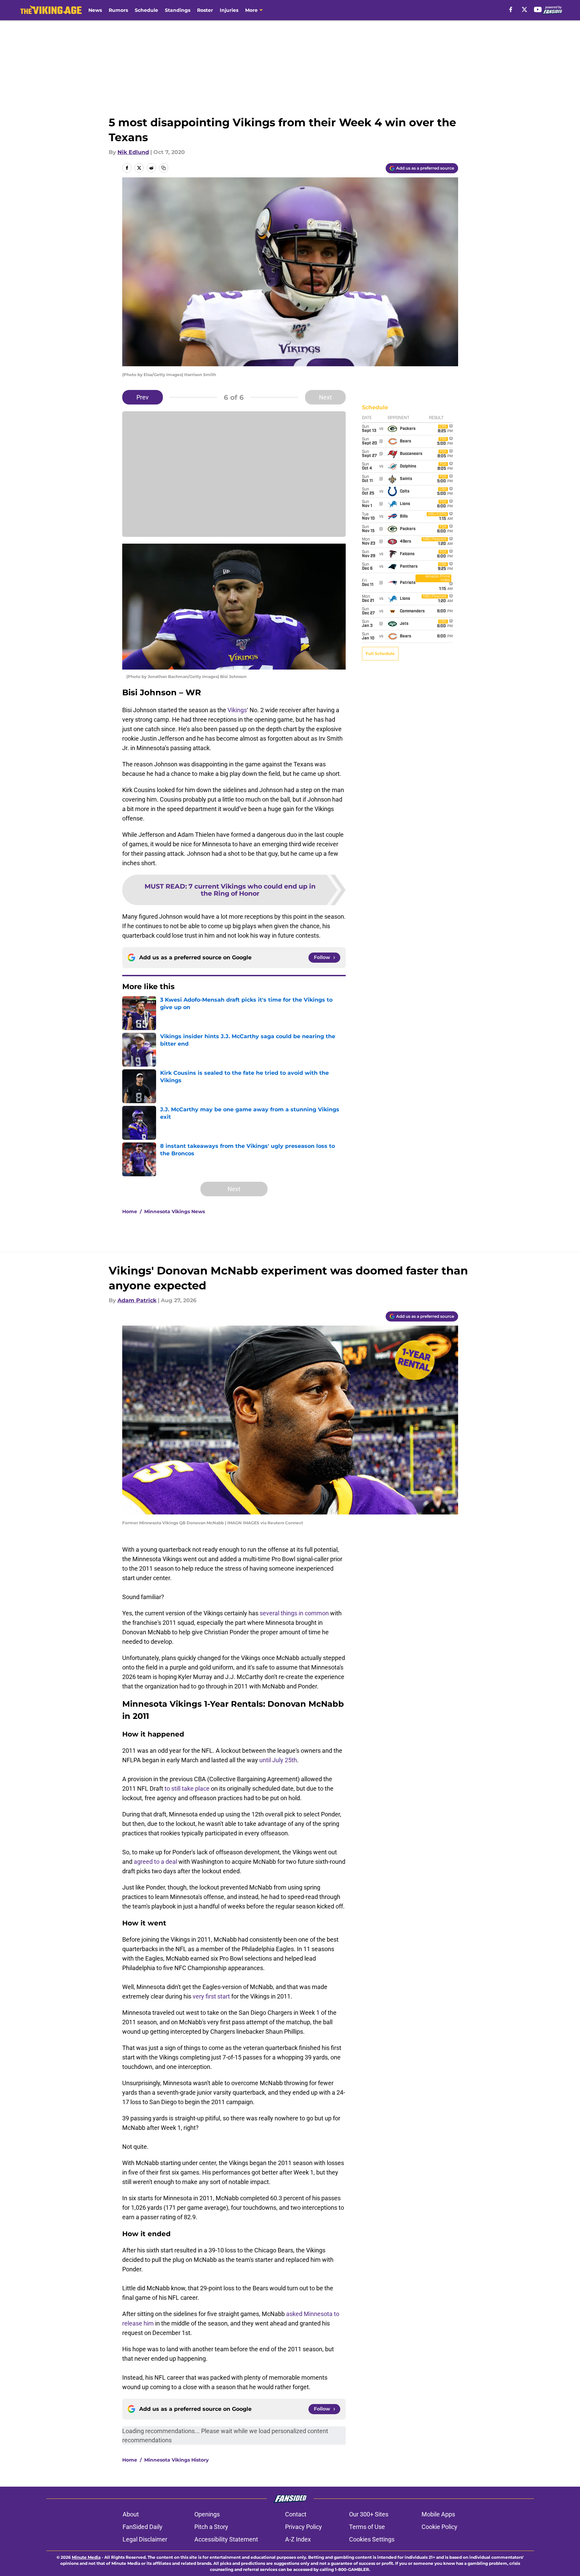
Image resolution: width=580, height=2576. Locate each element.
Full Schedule (380, 653)
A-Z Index (298, 2539)
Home (130, 1211)
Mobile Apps (438, 2514)
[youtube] (538, 9)
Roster (205, 10)
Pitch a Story (211, 2527)
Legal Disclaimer (145, 2539)
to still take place (187, 1788)
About (131, 2514)
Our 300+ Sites (369, 2514)
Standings (178, 10)
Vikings (237, 710)
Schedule (146, 10)
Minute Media (86, 2557)
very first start (212, 1996)
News (95, 10)
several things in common (294, 1613)
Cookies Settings (372, 2539)
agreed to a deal (155, 1862)
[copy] (164, 168)
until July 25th (278, 1760)
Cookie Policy (439, 2527)
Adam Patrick (137, 1300)
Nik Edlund (133, 152)
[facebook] (511, 9)
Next (325, 397)
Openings (207, 2514)
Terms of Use (367, 2527)
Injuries (229, 10)
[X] (524, 9)
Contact (296, 2514)
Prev (143, 397)
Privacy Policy (304, 2527)
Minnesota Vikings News (175, 1211)
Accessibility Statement (226, 2539)
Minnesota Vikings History (176, 2460)
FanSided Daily (143, 2527)
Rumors (118, 10)
